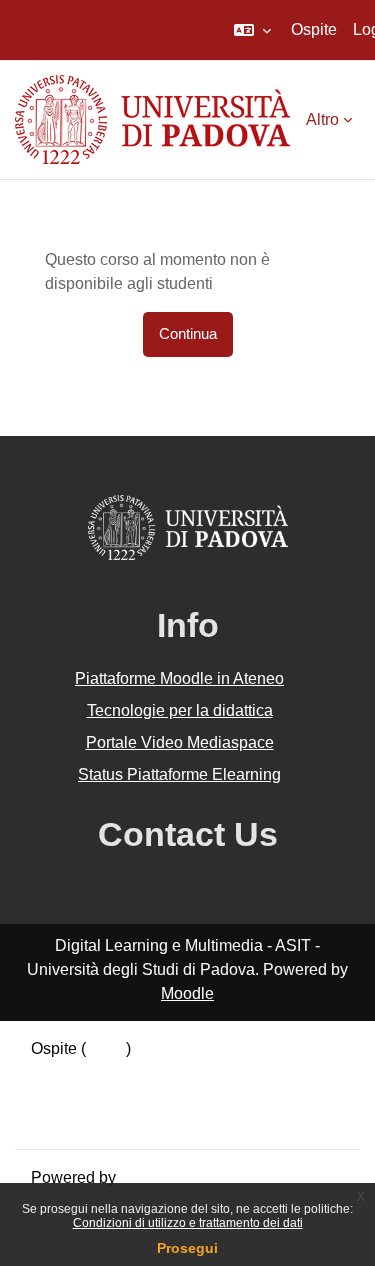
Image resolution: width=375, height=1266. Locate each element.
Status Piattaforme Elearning (179, 774)
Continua (188, 334)
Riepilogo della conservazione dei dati (167, 1072)
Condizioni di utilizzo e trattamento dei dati (188, 1223)
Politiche (62, 1096)
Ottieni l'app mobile (99, 1120)
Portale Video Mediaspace (180, 742)
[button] (252, 30)
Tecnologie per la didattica (180, 710)
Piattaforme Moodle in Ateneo (179, 678)
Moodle (187, 993)
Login (106, 1048)
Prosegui (187, 1248)
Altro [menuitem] (322, 119)
